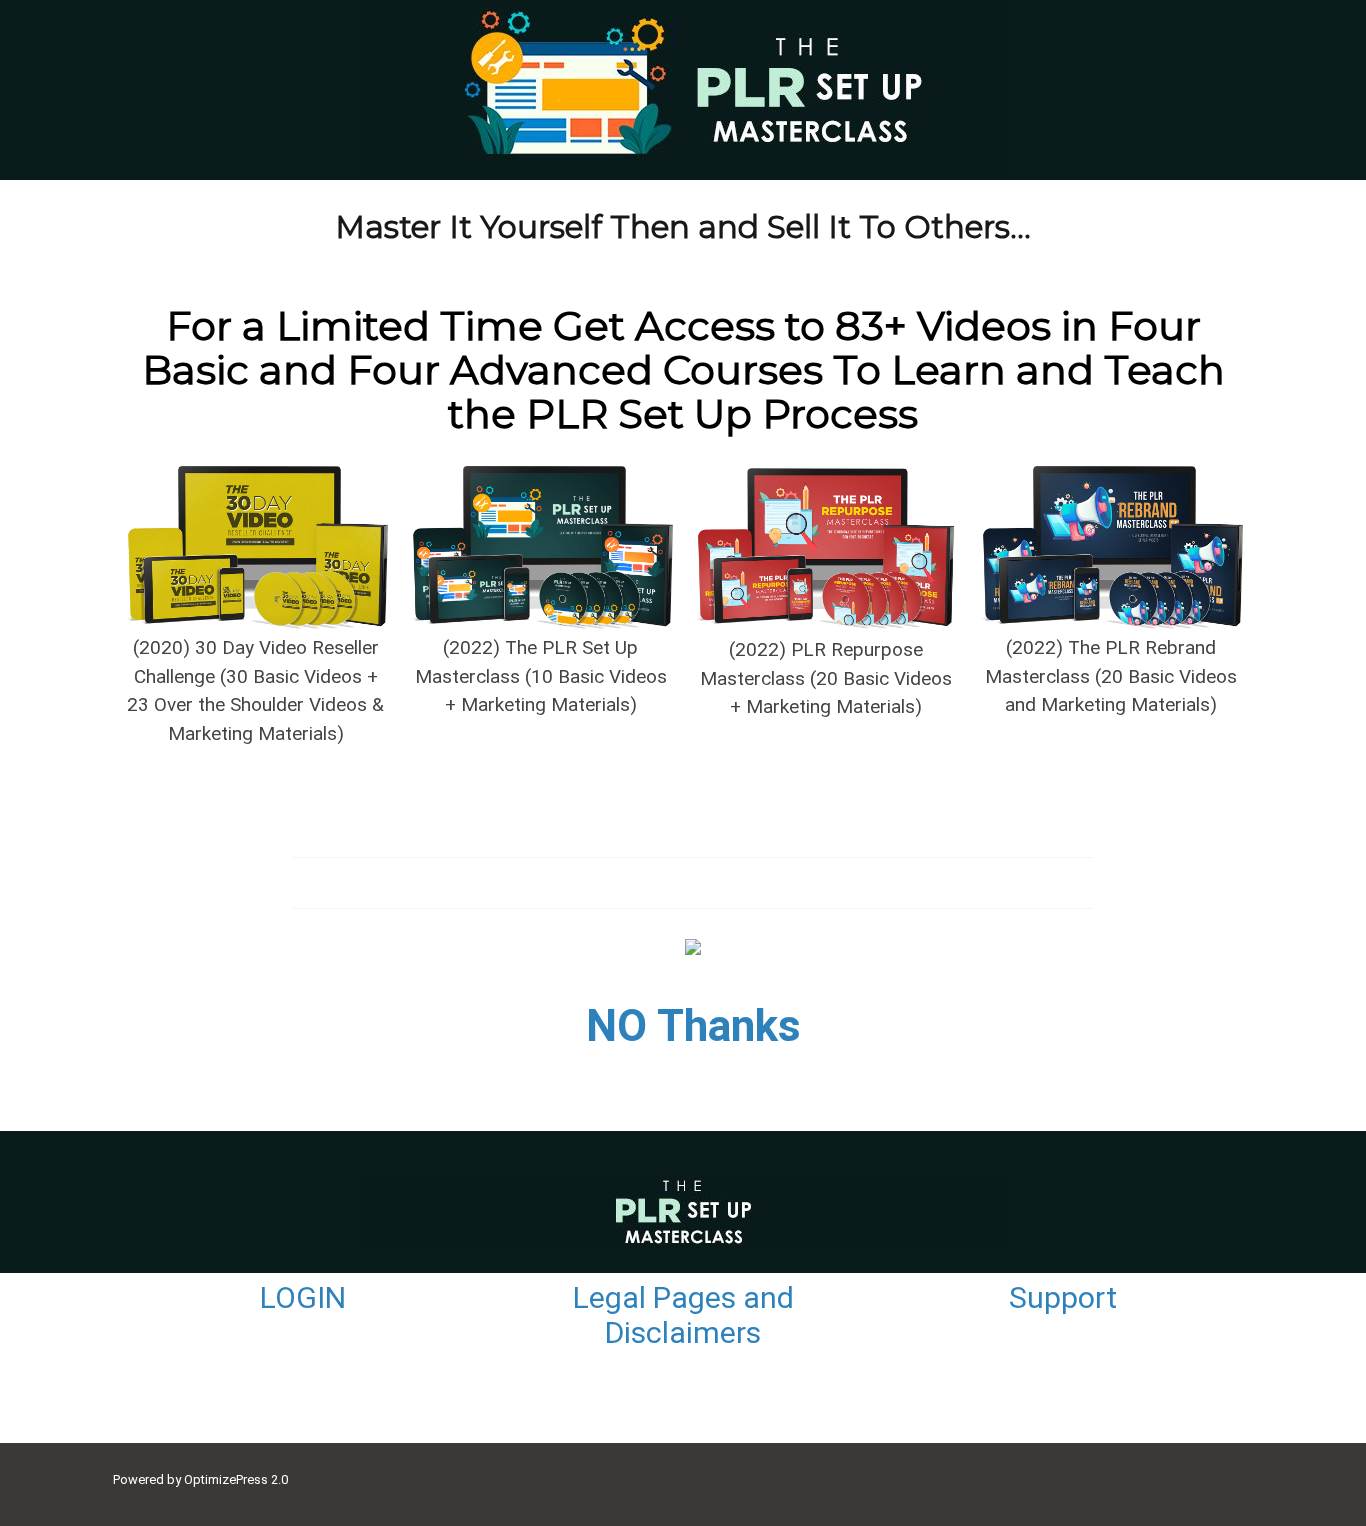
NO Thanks (693, 1026)
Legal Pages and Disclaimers (683, 1314)
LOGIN (303, 1297)
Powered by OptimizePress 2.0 (200, 1479)
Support (1063, 1297)
